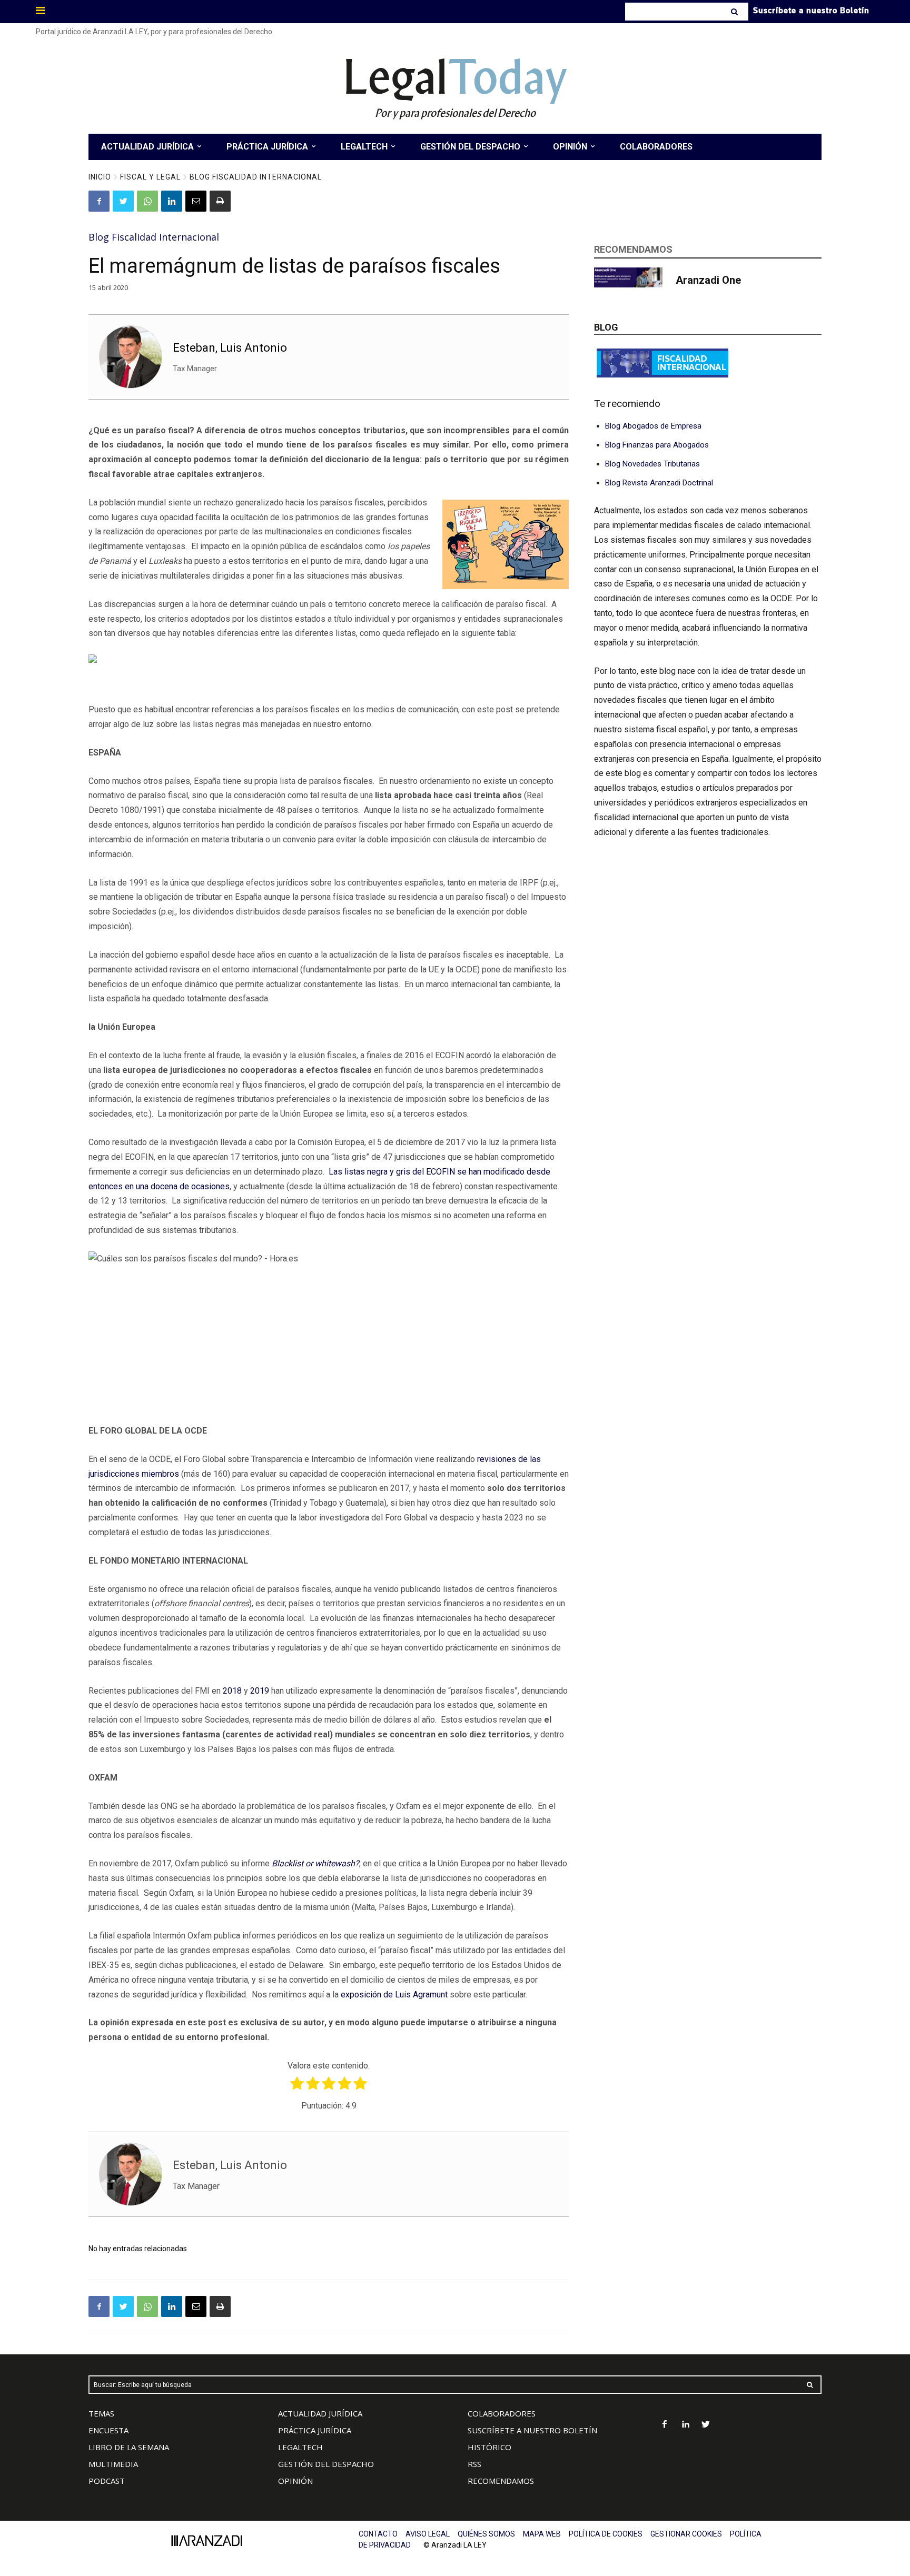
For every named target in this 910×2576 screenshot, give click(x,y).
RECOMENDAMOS (501, 2481)
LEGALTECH (300, 2447)
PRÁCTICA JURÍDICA (315, 2430)
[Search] (735, 12)
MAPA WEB (542, 2534)
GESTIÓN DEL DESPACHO (326, 2464)
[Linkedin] (172, 201)
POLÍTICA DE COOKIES (606, 2534)
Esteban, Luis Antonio (230, 348)
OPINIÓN (295, 2481)
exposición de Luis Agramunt (394, 1995)
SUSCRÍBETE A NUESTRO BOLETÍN (532, 2430)
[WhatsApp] (147, 201)
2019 (260, 1691)
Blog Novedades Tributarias (652, 464)
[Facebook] (99, 201)
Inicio (100, 177)
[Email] (196, 201)
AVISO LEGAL (428, 2534)
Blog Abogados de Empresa (653, 426)
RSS (474, 2464)
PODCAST (107, 2481)
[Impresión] (220, 201)
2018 (232, 1691)
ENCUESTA (108, 2430)
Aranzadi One (708, 280)
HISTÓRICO (489, 2447)
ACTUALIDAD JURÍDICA (320, 2413)
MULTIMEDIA (113, 2464)
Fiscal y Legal (150, 177)
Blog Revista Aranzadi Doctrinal (659, 483)
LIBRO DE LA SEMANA (129, 2447)
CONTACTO (378, 2534)
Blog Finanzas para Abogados (657, 445)
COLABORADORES (502, 2413)
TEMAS (101, 2413)
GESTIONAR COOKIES (686, 2534)
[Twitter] (123, 201)
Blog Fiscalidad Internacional (256, 177)
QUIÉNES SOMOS (486, 2534)
